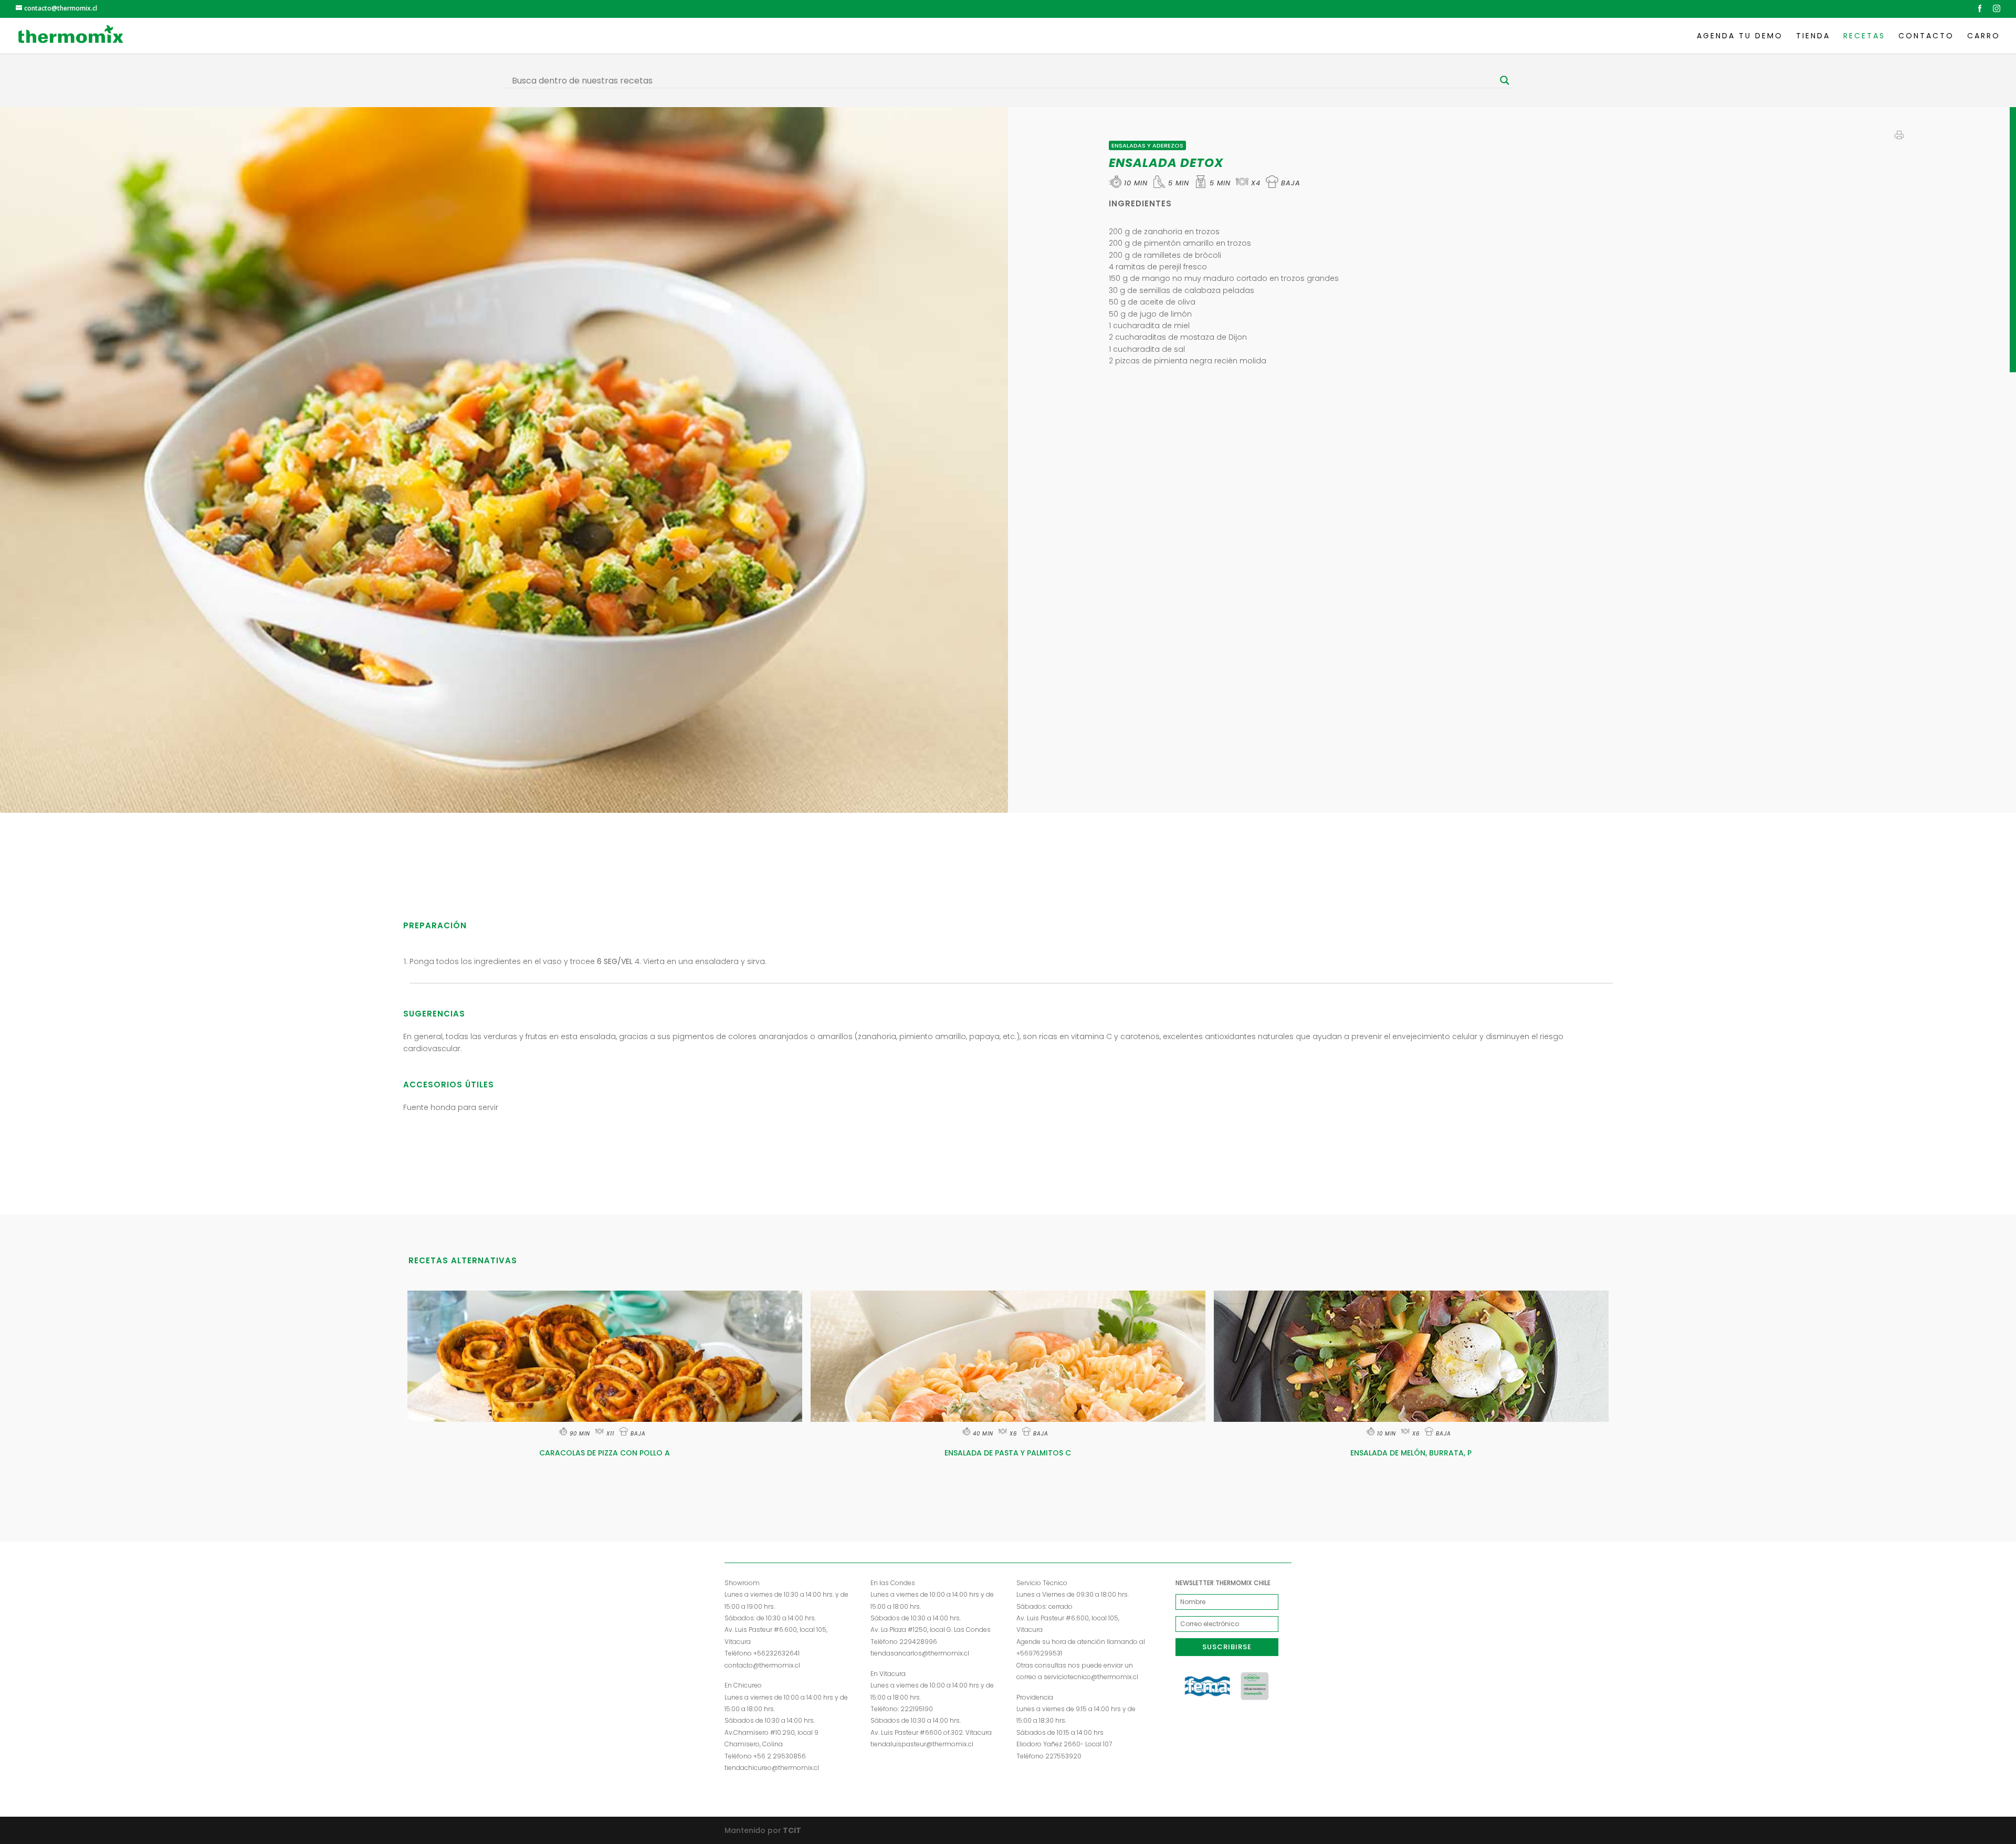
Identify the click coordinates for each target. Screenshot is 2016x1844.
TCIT (791, 1830)
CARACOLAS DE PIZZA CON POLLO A (605, 1453)
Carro (1984, 36)
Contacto (1926, 36)
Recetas (1864, 36)
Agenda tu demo (1740, 36)
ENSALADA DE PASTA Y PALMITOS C (1008, 1453)
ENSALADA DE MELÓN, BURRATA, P (1411, 1453)
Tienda (1813, 36)
